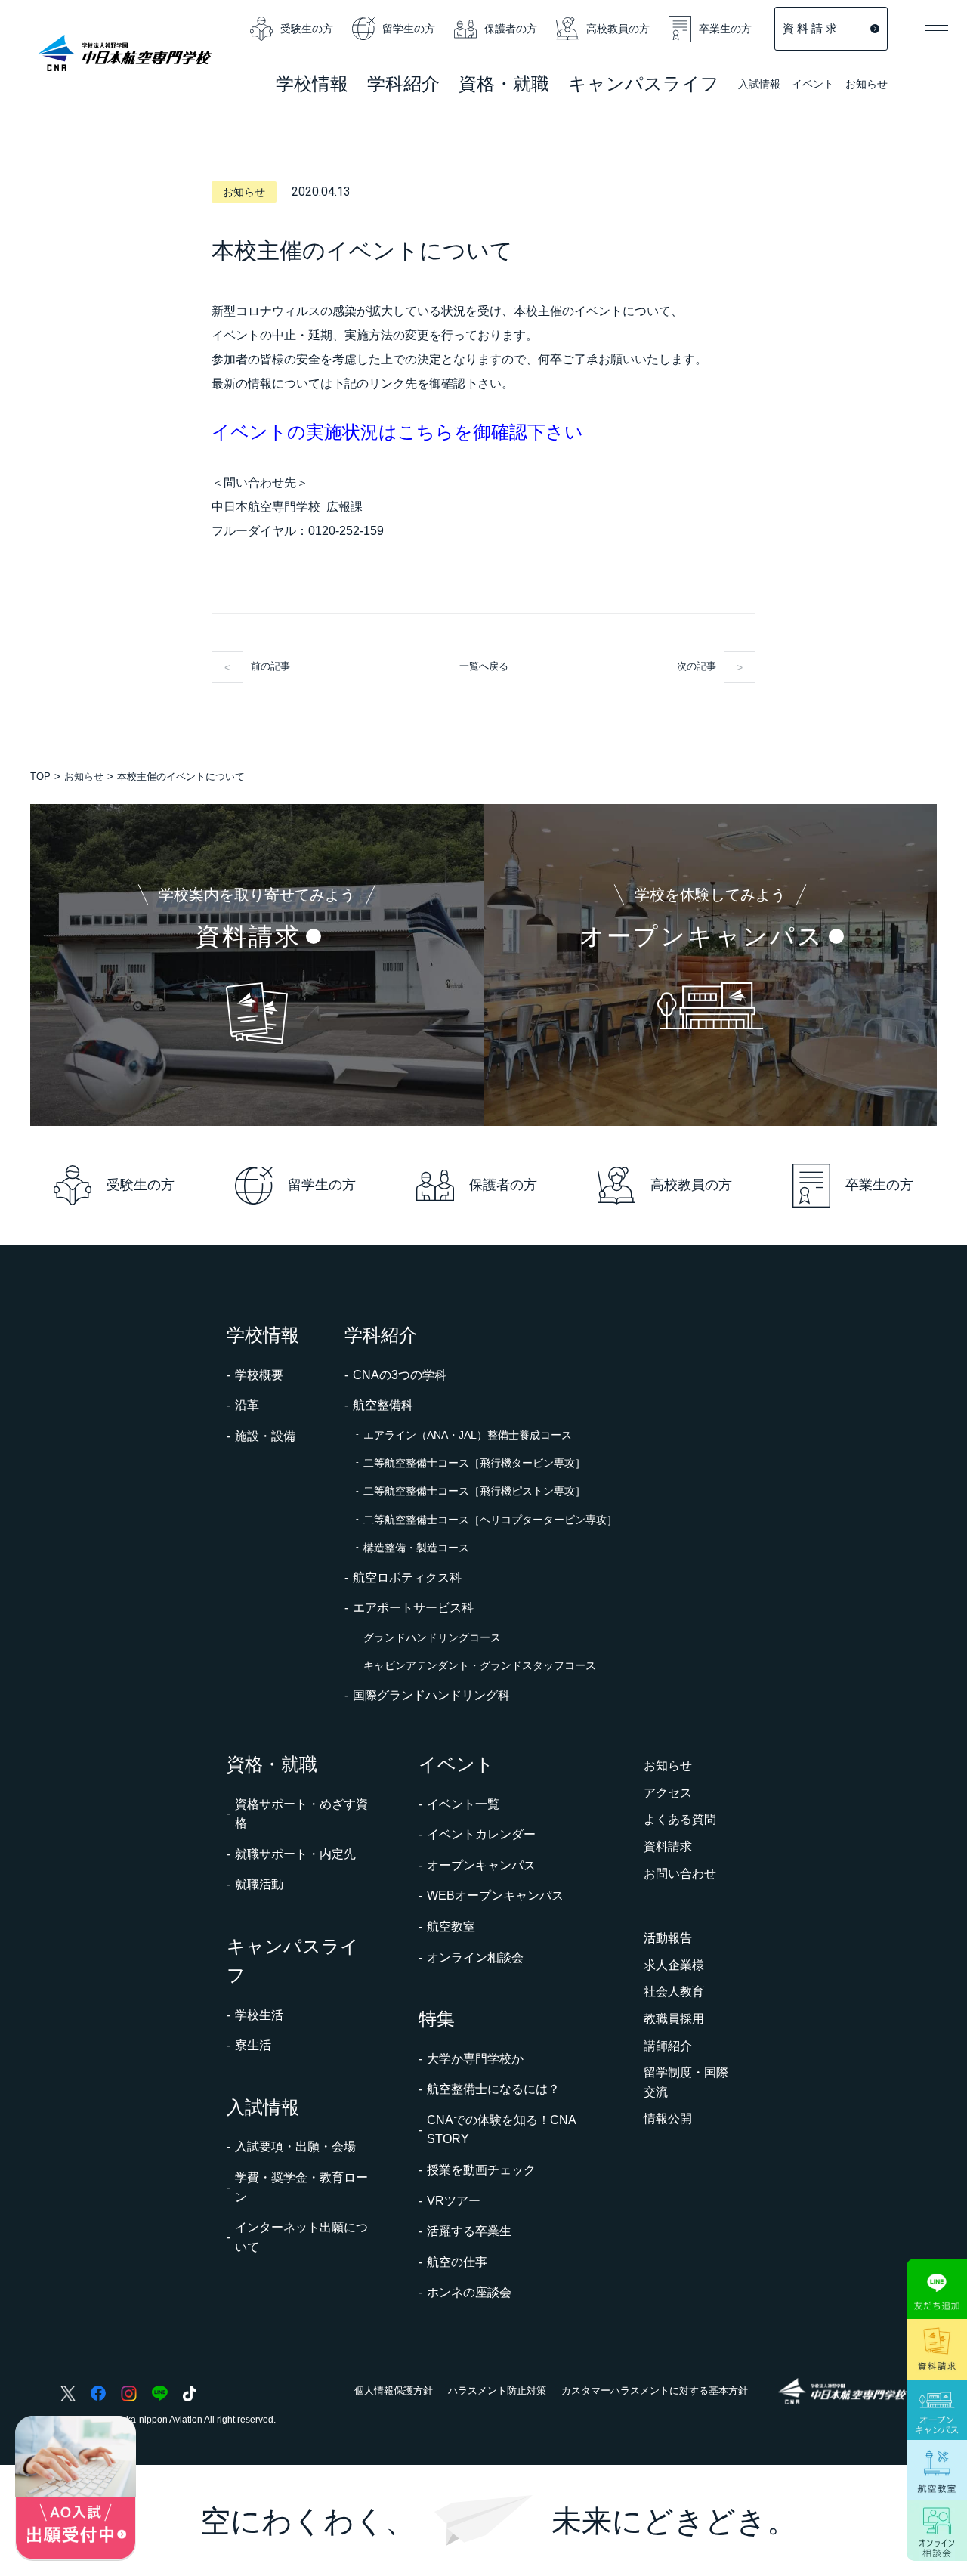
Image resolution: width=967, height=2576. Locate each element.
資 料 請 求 (810, 28)
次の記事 (697, 666)
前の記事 (270, 666)
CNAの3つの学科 (400, 1375)
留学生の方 (409, 29)
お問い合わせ (680, 1874)
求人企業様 (674, 1965)
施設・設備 (265, 1436)
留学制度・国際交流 (686, 2082)
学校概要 (259, 1375)
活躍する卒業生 (469, 2231)
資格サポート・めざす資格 (301, 1814)
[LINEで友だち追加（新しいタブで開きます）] (937, 2289)
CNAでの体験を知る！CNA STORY (501, 2130)
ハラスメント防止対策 (497, 2390)
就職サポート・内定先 (295, 1854)
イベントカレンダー (481, 1834)
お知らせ (867, 84)
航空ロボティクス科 (407, 1577)
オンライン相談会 (475, 1958)
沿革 (247, 1405)
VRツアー (454, 2201)
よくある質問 (680, 1819)
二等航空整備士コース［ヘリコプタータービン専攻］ (490, 1520)
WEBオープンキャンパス (495, 1896)
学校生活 (259, 2015)
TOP (40, 776)
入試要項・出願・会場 (295, 2146)
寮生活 (253, 2045)
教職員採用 (674, 2019)
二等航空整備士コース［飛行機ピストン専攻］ (474, 1491)
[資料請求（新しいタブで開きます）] (937, 2349)
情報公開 (668, 2118)
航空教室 (451, 1927)
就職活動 (259, 1884)
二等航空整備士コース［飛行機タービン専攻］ (474, 1463)
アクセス (668, 1793)
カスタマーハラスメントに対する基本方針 (655, 2390)
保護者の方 (511, 29)
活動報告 (668, 1938)
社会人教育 (674, 1992)
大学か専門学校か (475, 2059)
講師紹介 (668, 2046)
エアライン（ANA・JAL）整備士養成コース (468, 1435)
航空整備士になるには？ (493, 2089)
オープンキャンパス (481, 1865)
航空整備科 (383, 1405)
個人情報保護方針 (394, 2390)
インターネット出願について (301, 2237)
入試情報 (759, 85)
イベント (813, 85)
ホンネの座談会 (469, 2292)
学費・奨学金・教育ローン (301, 2187)
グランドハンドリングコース (432, 1637)
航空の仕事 (457, 2262)
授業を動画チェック (481, 2170)
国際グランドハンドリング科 (431, 1695)
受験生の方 (307, 29)
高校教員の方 (618, 29)
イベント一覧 (463, 1804)
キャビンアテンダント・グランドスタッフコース (480, 1665)
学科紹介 (403, 86)
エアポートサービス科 (413, 1608)
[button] (937, 30)
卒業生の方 (725, 29)
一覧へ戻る (484, 666)
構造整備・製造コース (416, 1548)
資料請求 (668, 1846)
